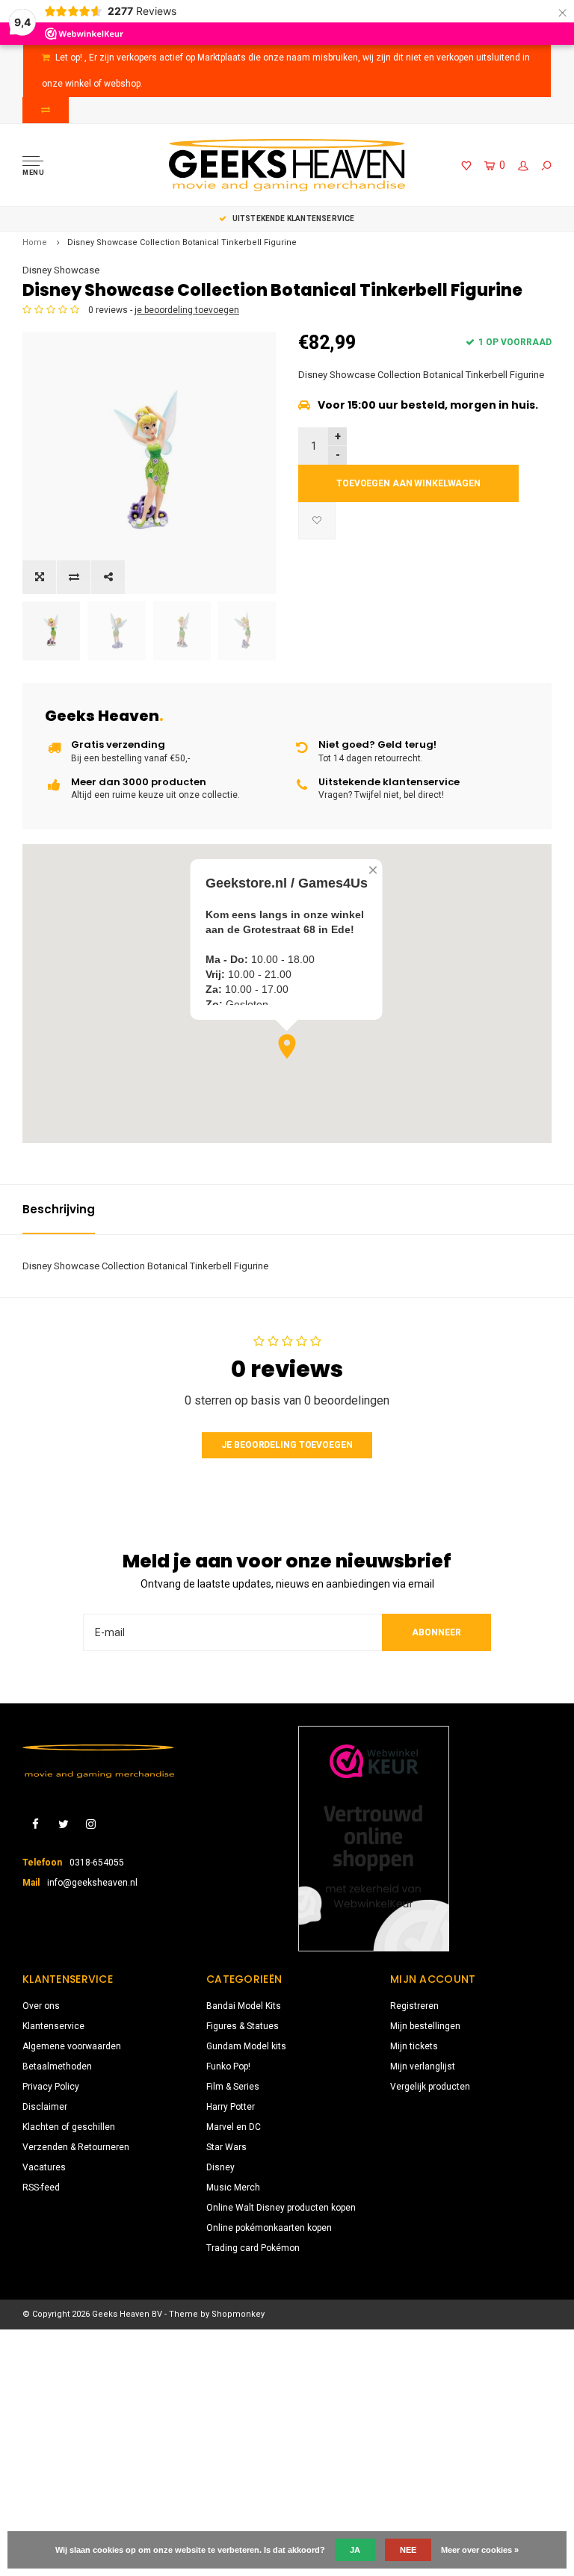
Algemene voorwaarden (72, 2046)
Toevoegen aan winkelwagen (408, 483)
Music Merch (233, 2188)
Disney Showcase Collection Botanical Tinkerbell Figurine (182, 242)
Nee (408, 2550)
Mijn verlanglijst (423, 2066)
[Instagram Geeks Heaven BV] (91, 1825)
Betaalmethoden (57, 2066)
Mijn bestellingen (425, 2026)
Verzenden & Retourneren (76, 2147)
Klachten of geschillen (69, 2127)
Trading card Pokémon (253, 2248)
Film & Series (233, 2087)
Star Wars (226, 2147)
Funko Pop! (228, 2066)
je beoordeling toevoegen (187, 310)
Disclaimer (45, 2107)
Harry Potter (231, 2107)
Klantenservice (53, 2026)
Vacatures (44, 2167)
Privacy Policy (51, 2087)
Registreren (414, 2006)
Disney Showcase (61, 270)
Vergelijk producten (430, 2087)
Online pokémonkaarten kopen (269, 2228)
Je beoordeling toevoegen (287, 1445)
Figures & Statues (243, 2026)
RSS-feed (41, 2188)
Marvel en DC (234, 2127)
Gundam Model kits (246, 2046)
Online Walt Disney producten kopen (281, 2208)
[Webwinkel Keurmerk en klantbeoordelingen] (374, 1839)
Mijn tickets (414, 2046)
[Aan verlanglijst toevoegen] (317, 521)
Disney (220, 2167)
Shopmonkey (238, 2314)
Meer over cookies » (480, 2550)
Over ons (41, 2006)
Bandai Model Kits (244, 2006)
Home (35, 242)
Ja (355, 2550)
